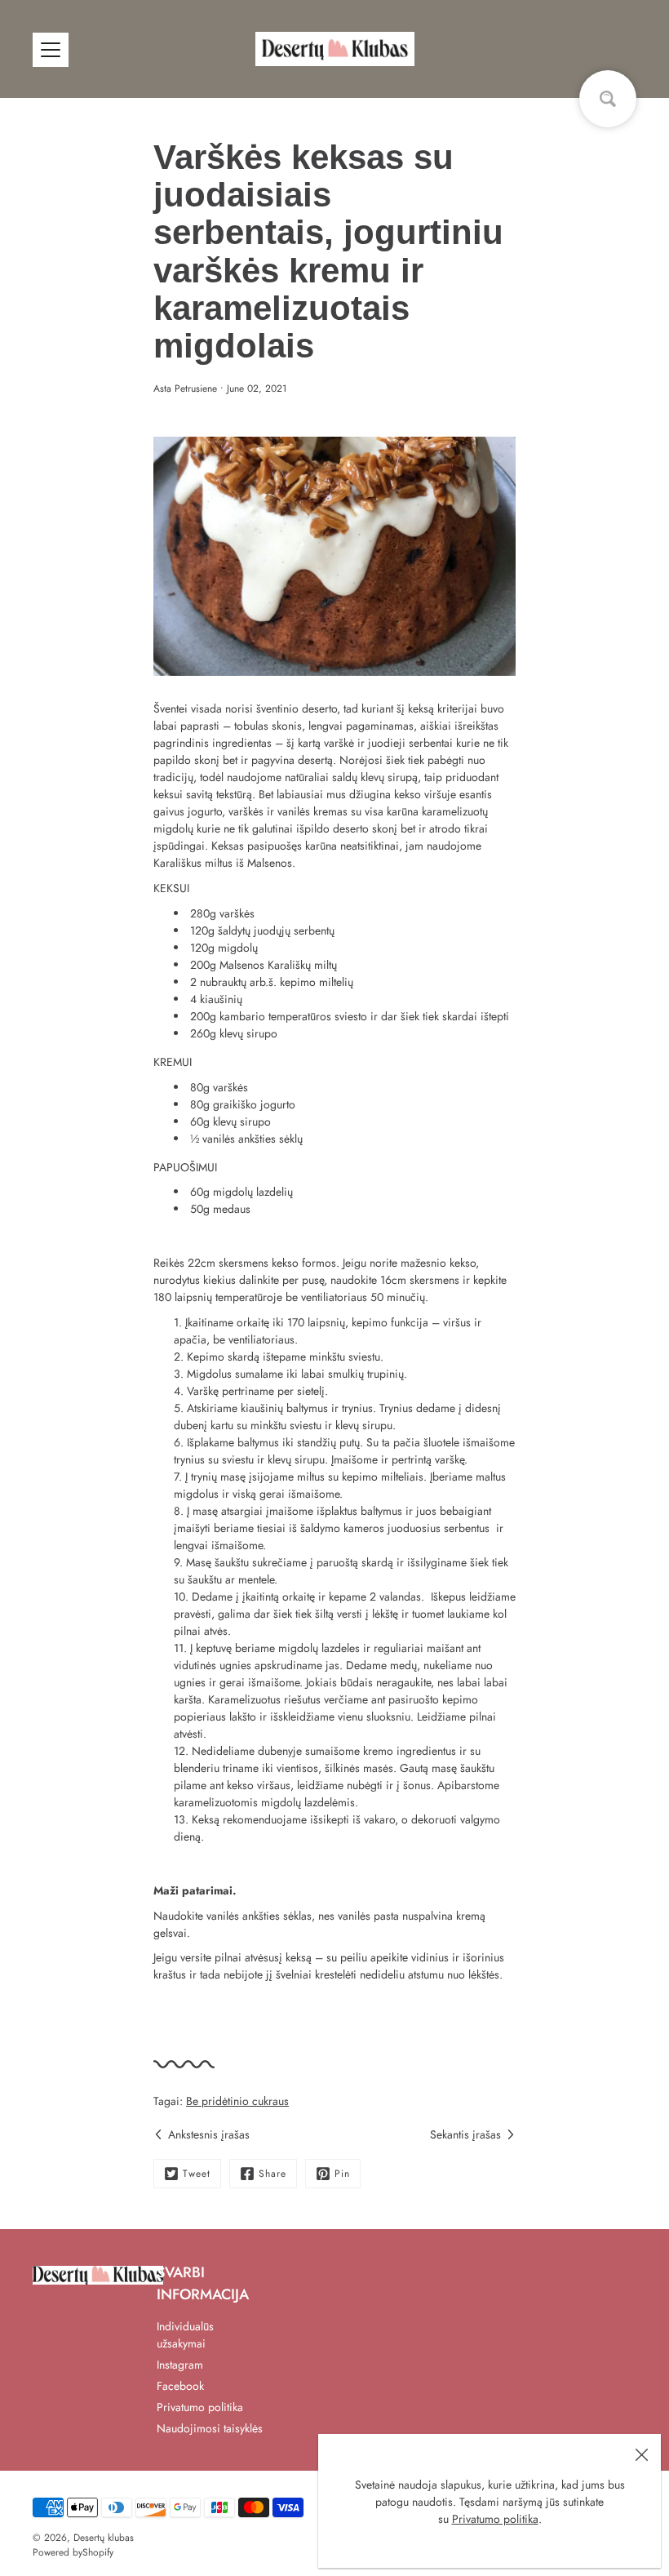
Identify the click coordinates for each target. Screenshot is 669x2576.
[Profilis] (587, 49)
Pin (342, 2174)
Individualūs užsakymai (185, 2335)
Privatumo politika (495, 2519)
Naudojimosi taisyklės (210, 2428)
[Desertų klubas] (335, 49)
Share (272, 2174)
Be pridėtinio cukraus (237, 2101)
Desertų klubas (104, 2538)
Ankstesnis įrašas (209, 2134)
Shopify (98, 2552)
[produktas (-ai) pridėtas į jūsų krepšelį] (623, 49)
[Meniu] (51, 50)
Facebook (180, 2386)
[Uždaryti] (641, 2454)
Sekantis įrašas (465, 2134)
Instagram (180, 2365)
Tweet (197, 2174)
